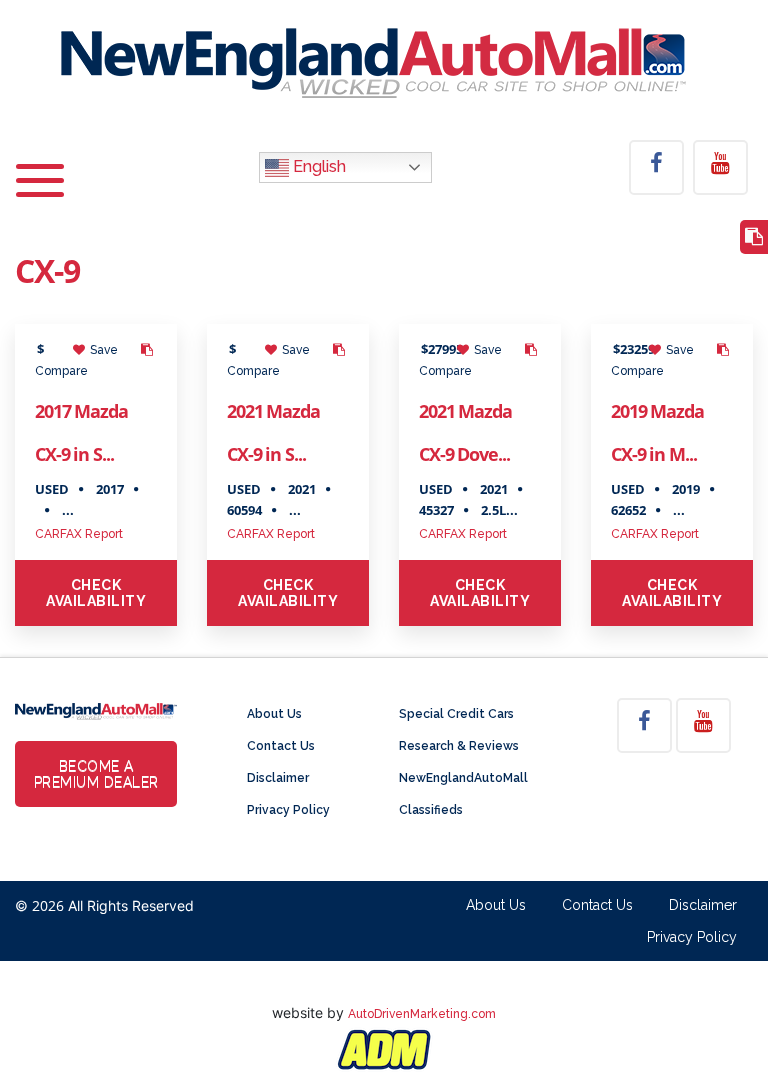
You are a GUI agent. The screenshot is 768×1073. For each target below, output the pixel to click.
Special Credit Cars (456, 714)
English (317, 166)
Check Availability (96, 593)
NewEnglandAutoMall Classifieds (463, 794)
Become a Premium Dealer (96, 774)
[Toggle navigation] (40, 167)
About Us (274, 714)
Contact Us (281, 746)
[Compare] (754, 237)
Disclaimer (278, 778)
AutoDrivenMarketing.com (422, 1014)
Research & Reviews (459, 746)
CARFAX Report (79, 534)
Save (102, 350)
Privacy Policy (288, 810)
